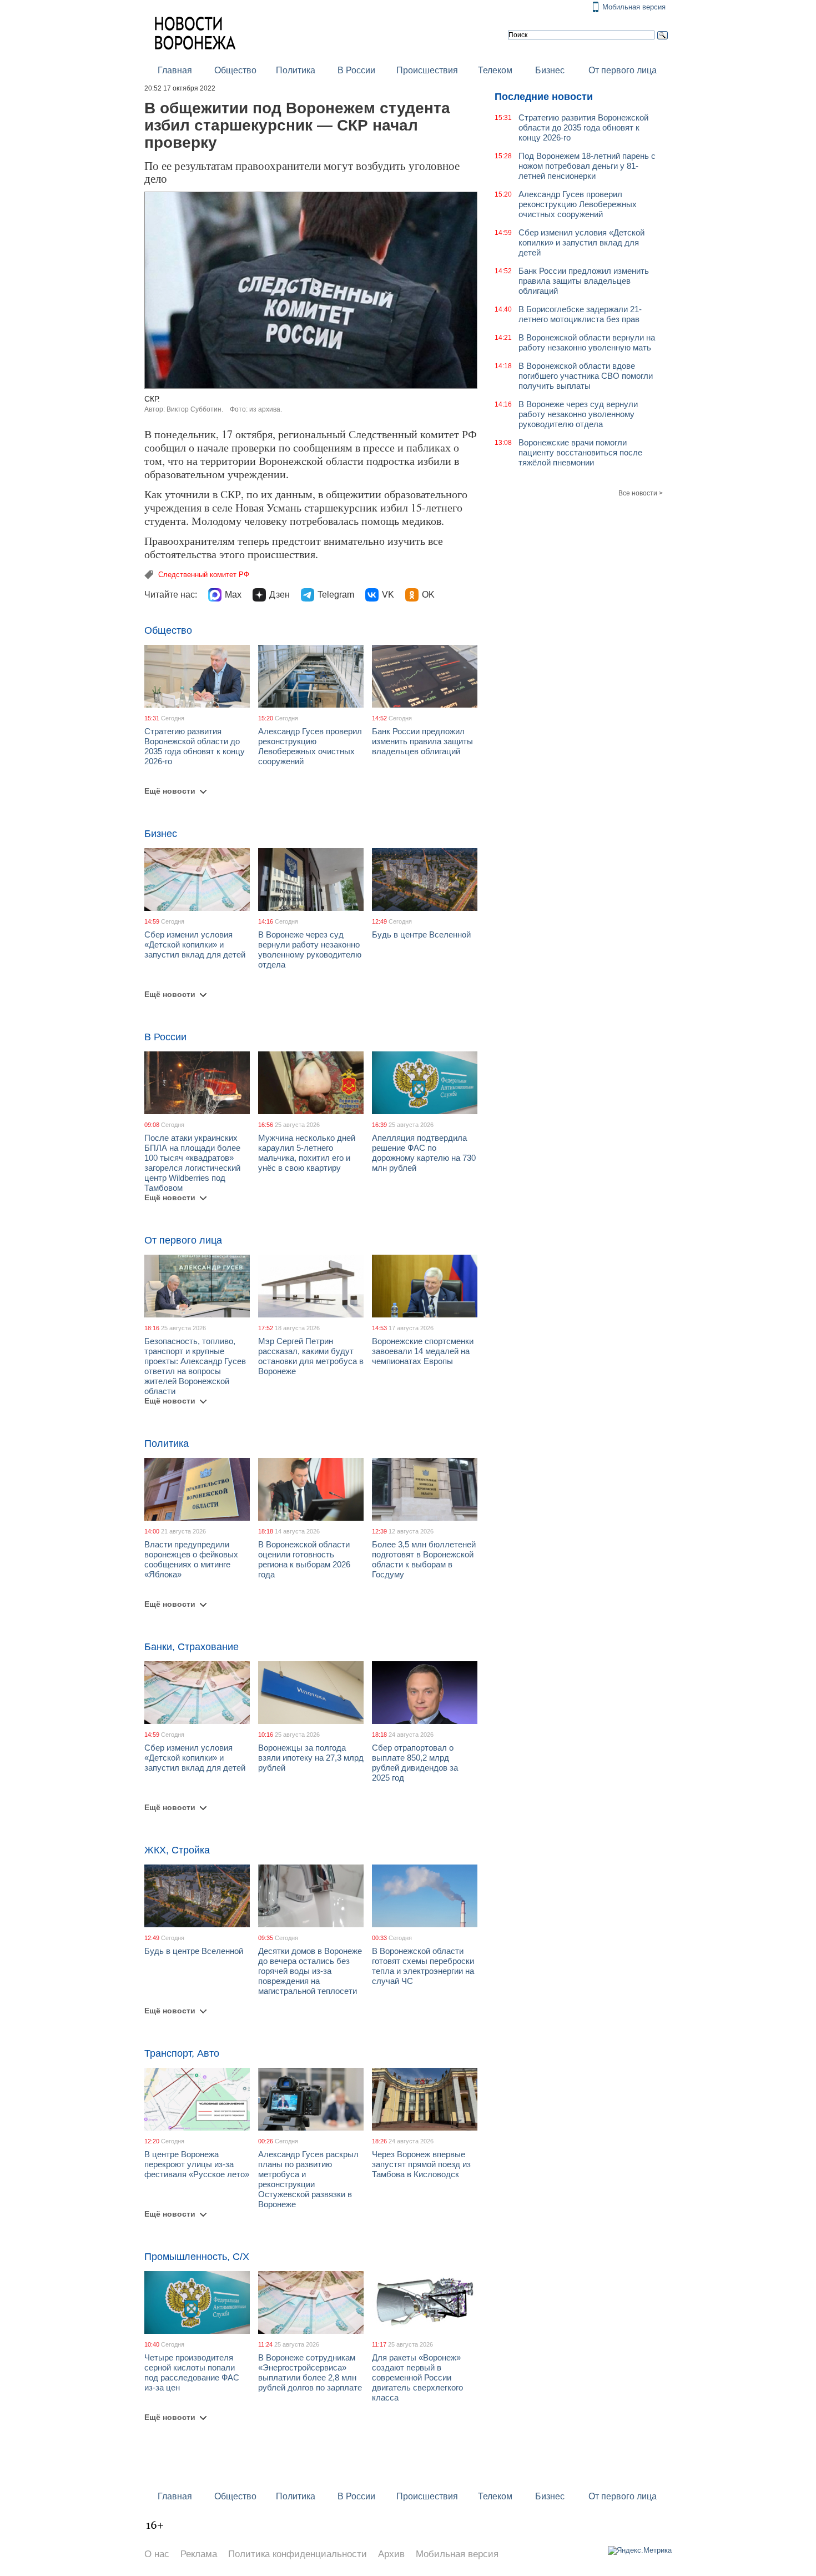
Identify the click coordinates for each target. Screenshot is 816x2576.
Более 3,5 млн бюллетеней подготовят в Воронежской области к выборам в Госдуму (424, 1559)
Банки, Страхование (192, 1647)
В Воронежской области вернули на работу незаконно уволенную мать (587, 342)
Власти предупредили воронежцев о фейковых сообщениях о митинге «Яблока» (191, 1559)
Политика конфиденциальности (298, 2554)
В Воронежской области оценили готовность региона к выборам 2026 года (304, 1559)
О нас (157, 2554)
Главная (175, 70)
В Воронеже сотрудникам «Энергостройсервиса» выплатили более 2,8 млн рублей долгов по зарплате (310, 2372)
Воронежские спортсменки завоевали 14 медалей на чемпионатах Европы (423, 1351)
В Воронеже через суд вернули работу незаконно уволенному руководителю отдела (310, 949)
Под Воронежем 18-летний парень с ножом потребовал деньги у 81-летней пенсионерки (587, 166)
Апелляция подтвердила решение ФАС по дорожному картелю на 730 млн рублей (424, 1153)
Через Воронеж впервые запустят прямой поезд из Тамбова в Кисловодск (421, 2164)
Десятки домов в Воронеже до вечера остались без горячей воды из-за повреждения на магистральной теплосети (310, 1971)
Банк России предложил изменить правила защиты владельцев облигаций (422, 741)
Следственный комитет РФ (204, 575)
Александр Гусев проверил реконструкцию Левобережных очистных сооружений (310, 746)
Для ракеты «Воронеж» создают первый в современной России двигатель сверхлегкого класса (417, 2377)
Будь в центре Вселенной (421, 934)
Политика (296, 70)
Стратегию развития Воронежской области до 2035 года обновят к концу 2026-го (195, 746)
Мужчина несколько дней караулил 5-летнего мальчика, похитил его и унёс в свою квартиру (307, 1153)
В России (356, 70)
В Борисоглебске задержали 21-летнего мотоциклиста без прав (580, 314)
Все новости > (641, 493)
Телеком (495, 70)
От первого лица (623, 70)
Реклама (199, 2554)
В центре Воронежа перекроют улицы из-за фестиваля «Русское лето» (197, 2164)
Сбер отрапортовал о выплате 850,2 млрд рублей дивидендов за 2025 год (415, 1763)
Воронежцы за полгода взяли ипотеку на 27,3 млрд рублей (311, 1758)
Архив (391, 2554)
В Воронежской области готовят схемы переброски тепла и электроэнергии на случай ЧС (423, 1966)
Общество (235, 70)
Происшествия (427, 70)
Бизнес (550, 70)
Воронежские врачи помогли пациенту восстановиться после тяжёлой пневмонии (580, 452)
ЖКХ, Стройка (177, 1850)
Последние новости (544, 97)
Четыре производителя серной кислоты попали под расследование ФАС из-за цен (192, 2372)
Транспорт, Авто (182, 2053)
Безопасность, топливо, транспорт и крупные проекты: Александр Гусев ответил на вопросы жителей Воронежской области (195, 1366)
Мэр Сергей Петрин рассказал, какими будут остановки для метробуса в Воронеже (311, 1356)
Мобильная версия (634, 7)
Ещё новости (170, 791)
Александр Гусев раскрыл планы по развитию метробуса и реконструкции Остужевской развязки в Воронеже (308, 2179)
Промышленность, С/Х (197, 2257)
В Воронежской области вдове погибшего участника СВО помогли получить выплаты (586, 376)
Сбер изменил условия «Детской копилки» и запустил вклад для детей (195, 944)
